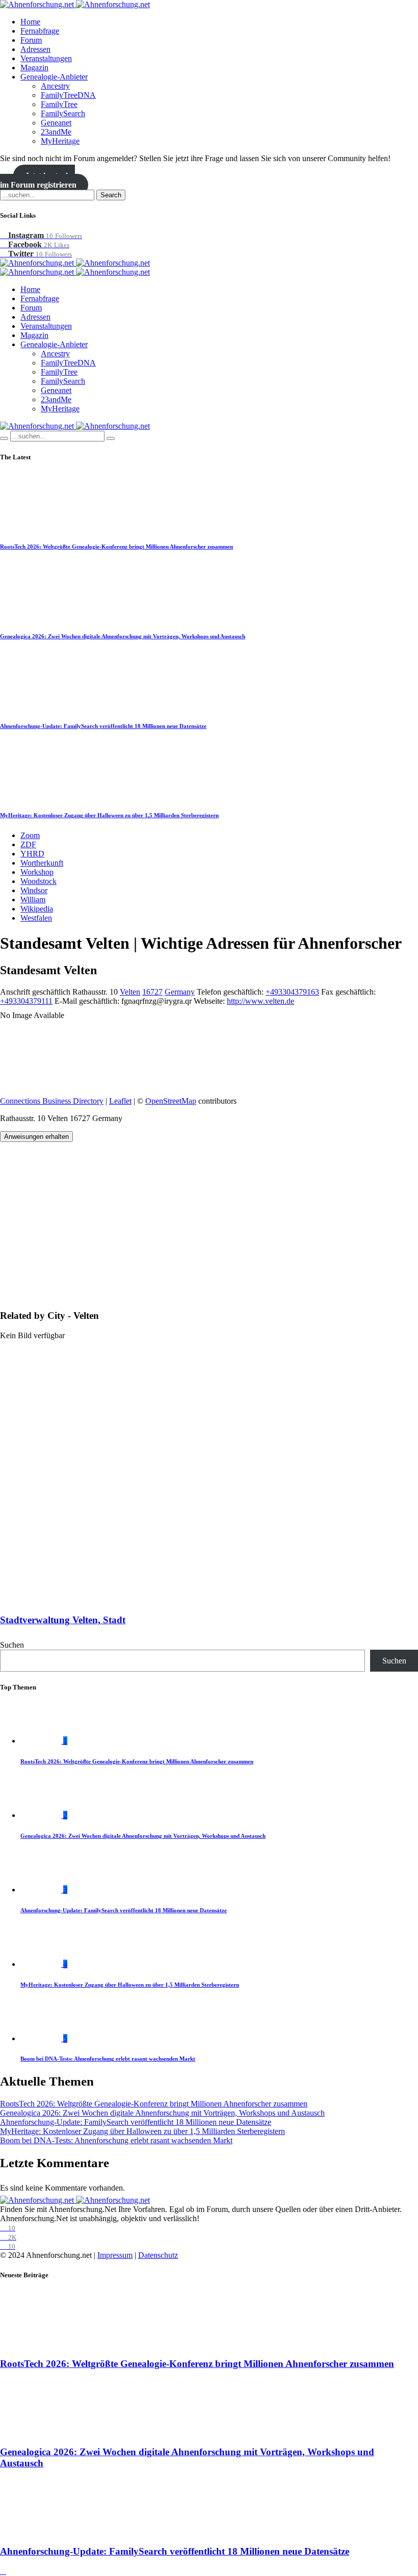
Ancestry (55, 86)
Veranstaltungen (46, 58)
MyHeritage (60, 141)
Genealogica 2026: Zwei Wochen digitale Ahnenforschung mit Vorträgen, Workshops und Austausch (123, 636)
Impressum (115, 2255)
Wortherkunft (42, 863)
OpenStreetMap (171, 1101)
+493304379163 (292, 992)
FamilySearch (63, 113)
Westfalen (36, 918)
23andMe (56, 132)
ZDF (28, 844)
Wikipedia (37, 909)
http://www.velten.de (260, 1001)
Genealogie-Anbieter (54, 77)
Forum (31, 40)
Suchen (12, 1645)
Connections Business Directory (52, 1101)
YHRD (32, 854)
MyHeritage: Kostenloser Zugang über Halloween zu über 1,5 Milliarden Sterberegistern (109, 815)
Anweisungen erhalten (36, 1137)
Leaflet (120, 1101)
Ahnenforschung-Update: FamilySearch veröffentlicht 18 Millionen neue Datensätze (103, 726)
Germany (180, 992)
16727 (152, 992)
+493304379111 (26, 1001)
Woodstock (38, 881)
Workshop (37, 872)
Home (30, 22)
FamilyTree (59, 104)
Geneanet (56, 123)
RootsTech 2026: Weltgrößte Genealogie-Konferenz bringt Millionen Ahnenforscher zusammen (116, 547)
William (33, 900)
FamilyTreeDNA (68, 95)
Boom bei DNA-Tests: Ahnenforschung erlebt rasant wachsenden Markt (108, 2059)
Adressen (35, 49)
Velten (130, 992)
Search (111, 195)
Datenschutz (158, 2255)
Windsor (34, 890)
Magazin (34, 68)
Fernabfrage (40, 31)
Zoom (30, 835)
